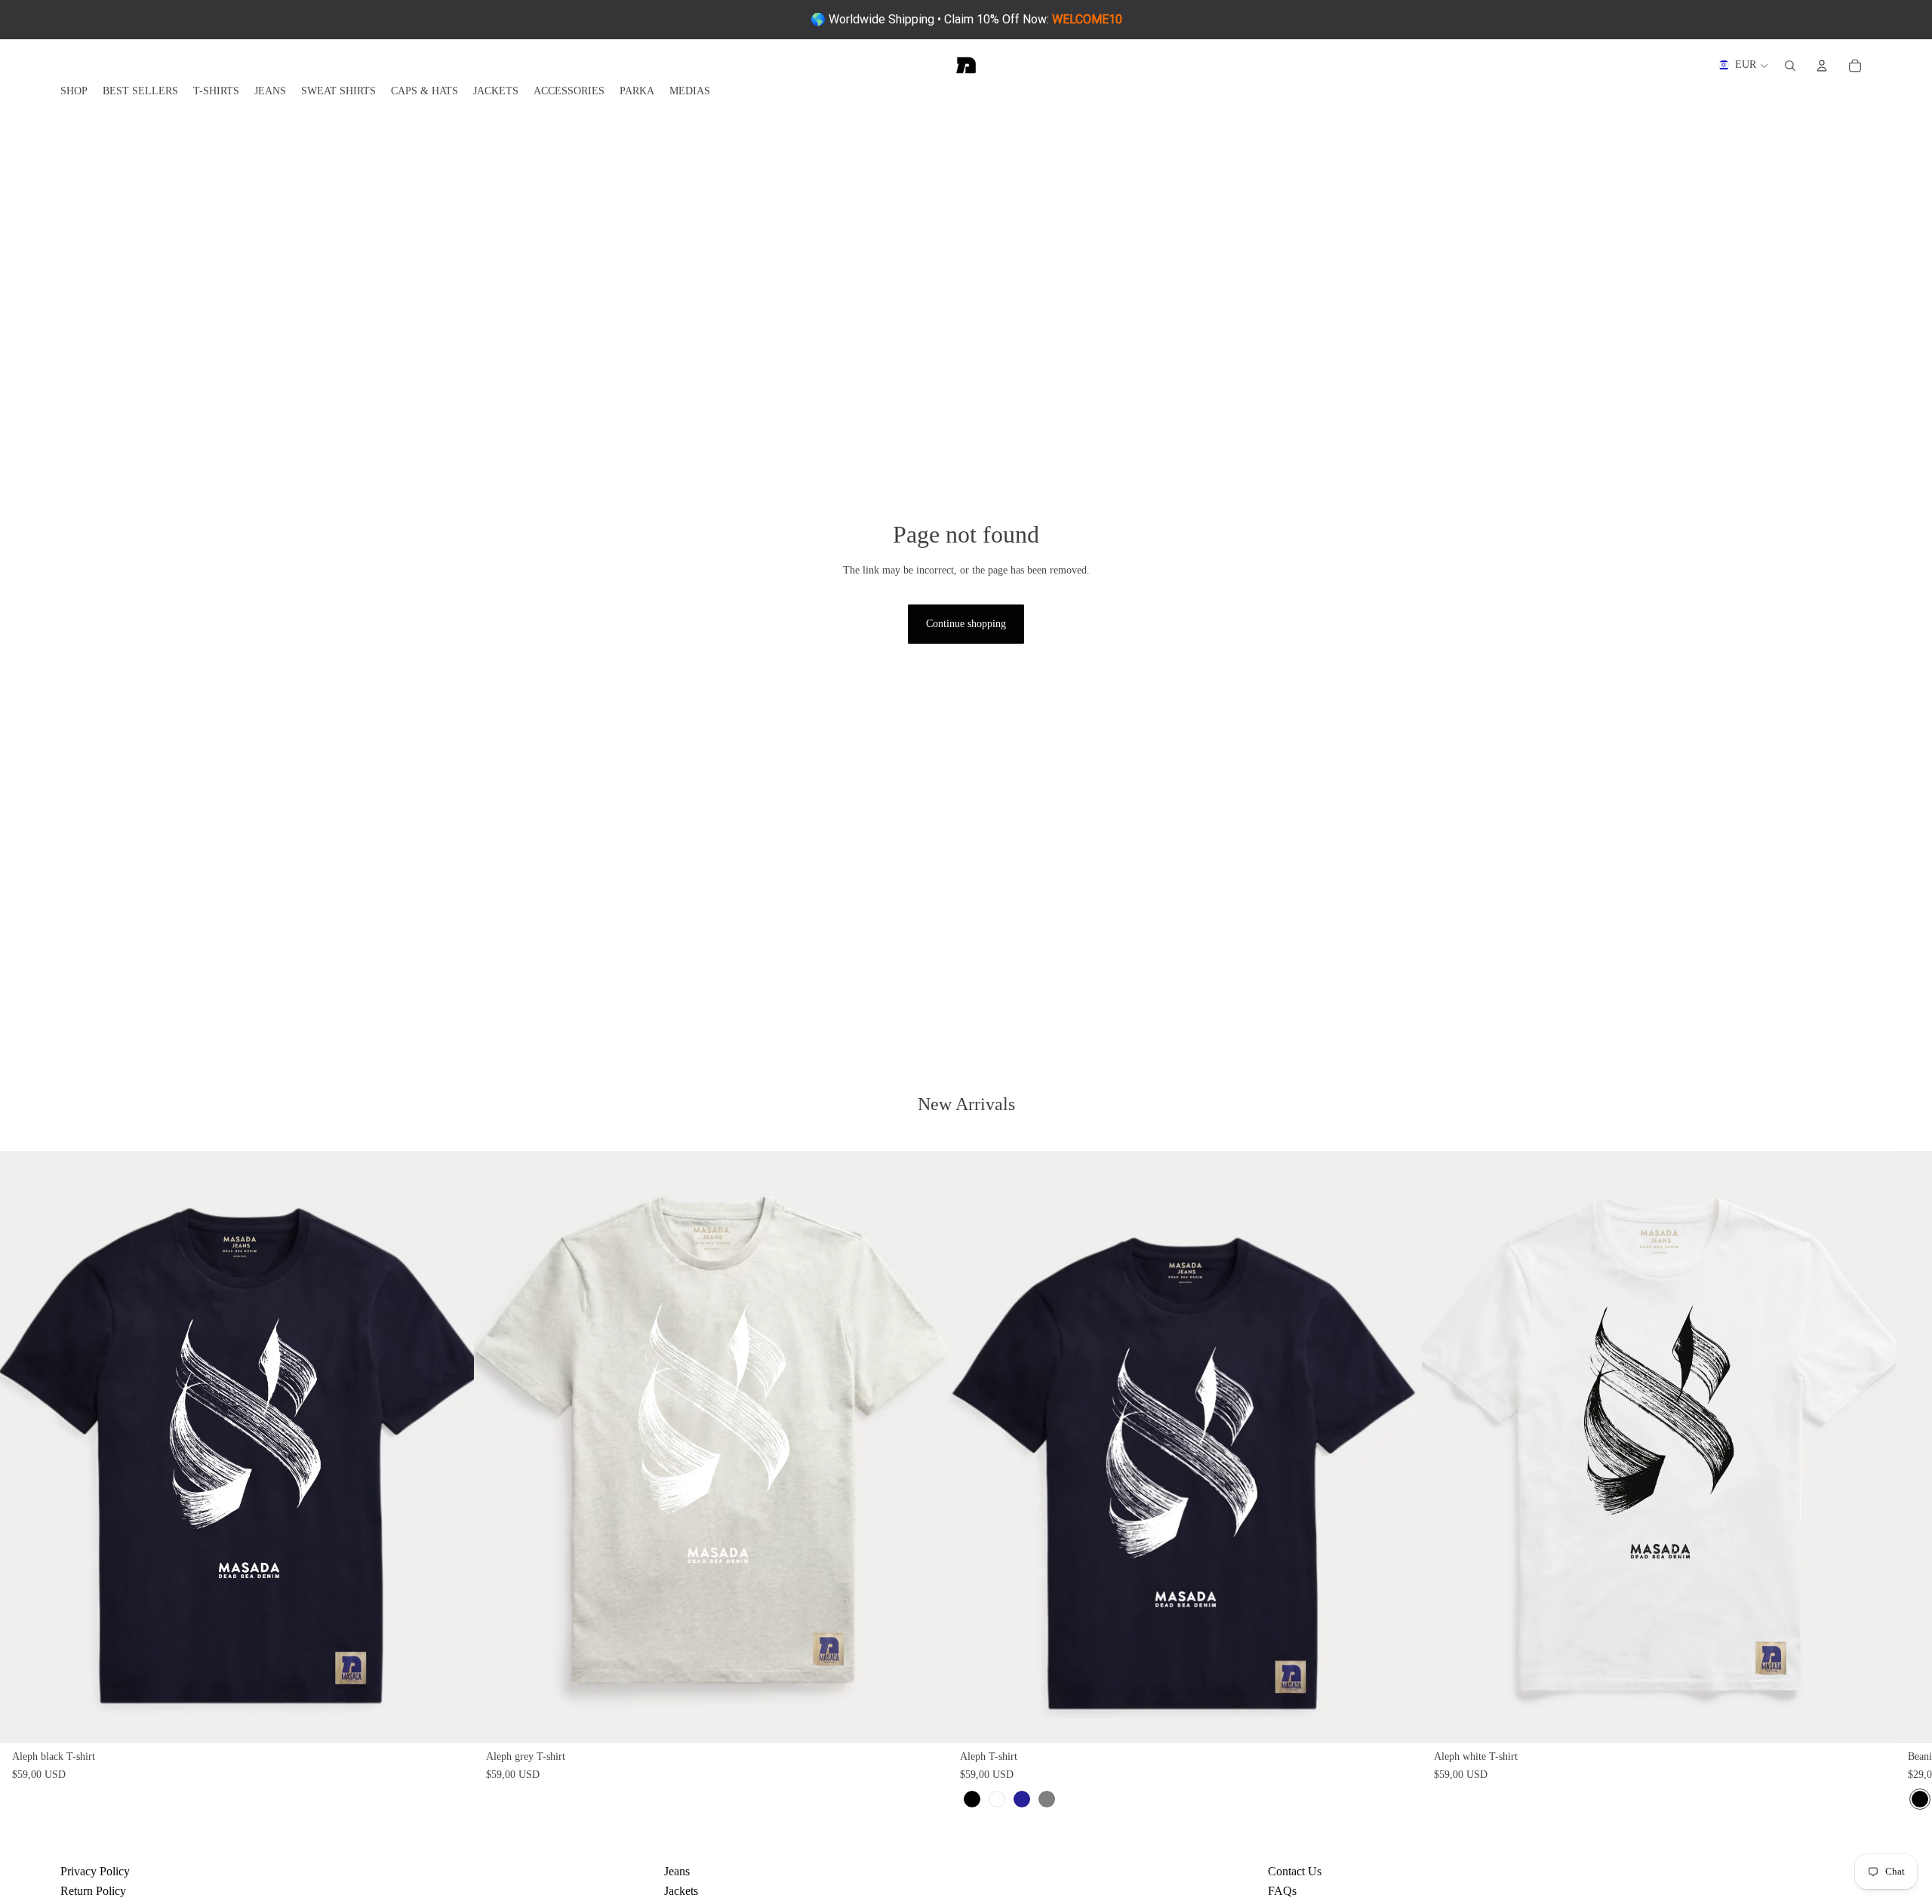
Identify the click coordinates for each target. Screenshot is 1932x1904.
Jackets (681, 1891)
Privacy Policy (95, 1871)
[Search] (1790, 66)
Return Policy (93, 1891)
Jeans (677, 1871)
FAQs (1282, 1891)
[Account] (1822, 66)
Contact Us (1295, 1871)
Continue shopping (966, 624)
